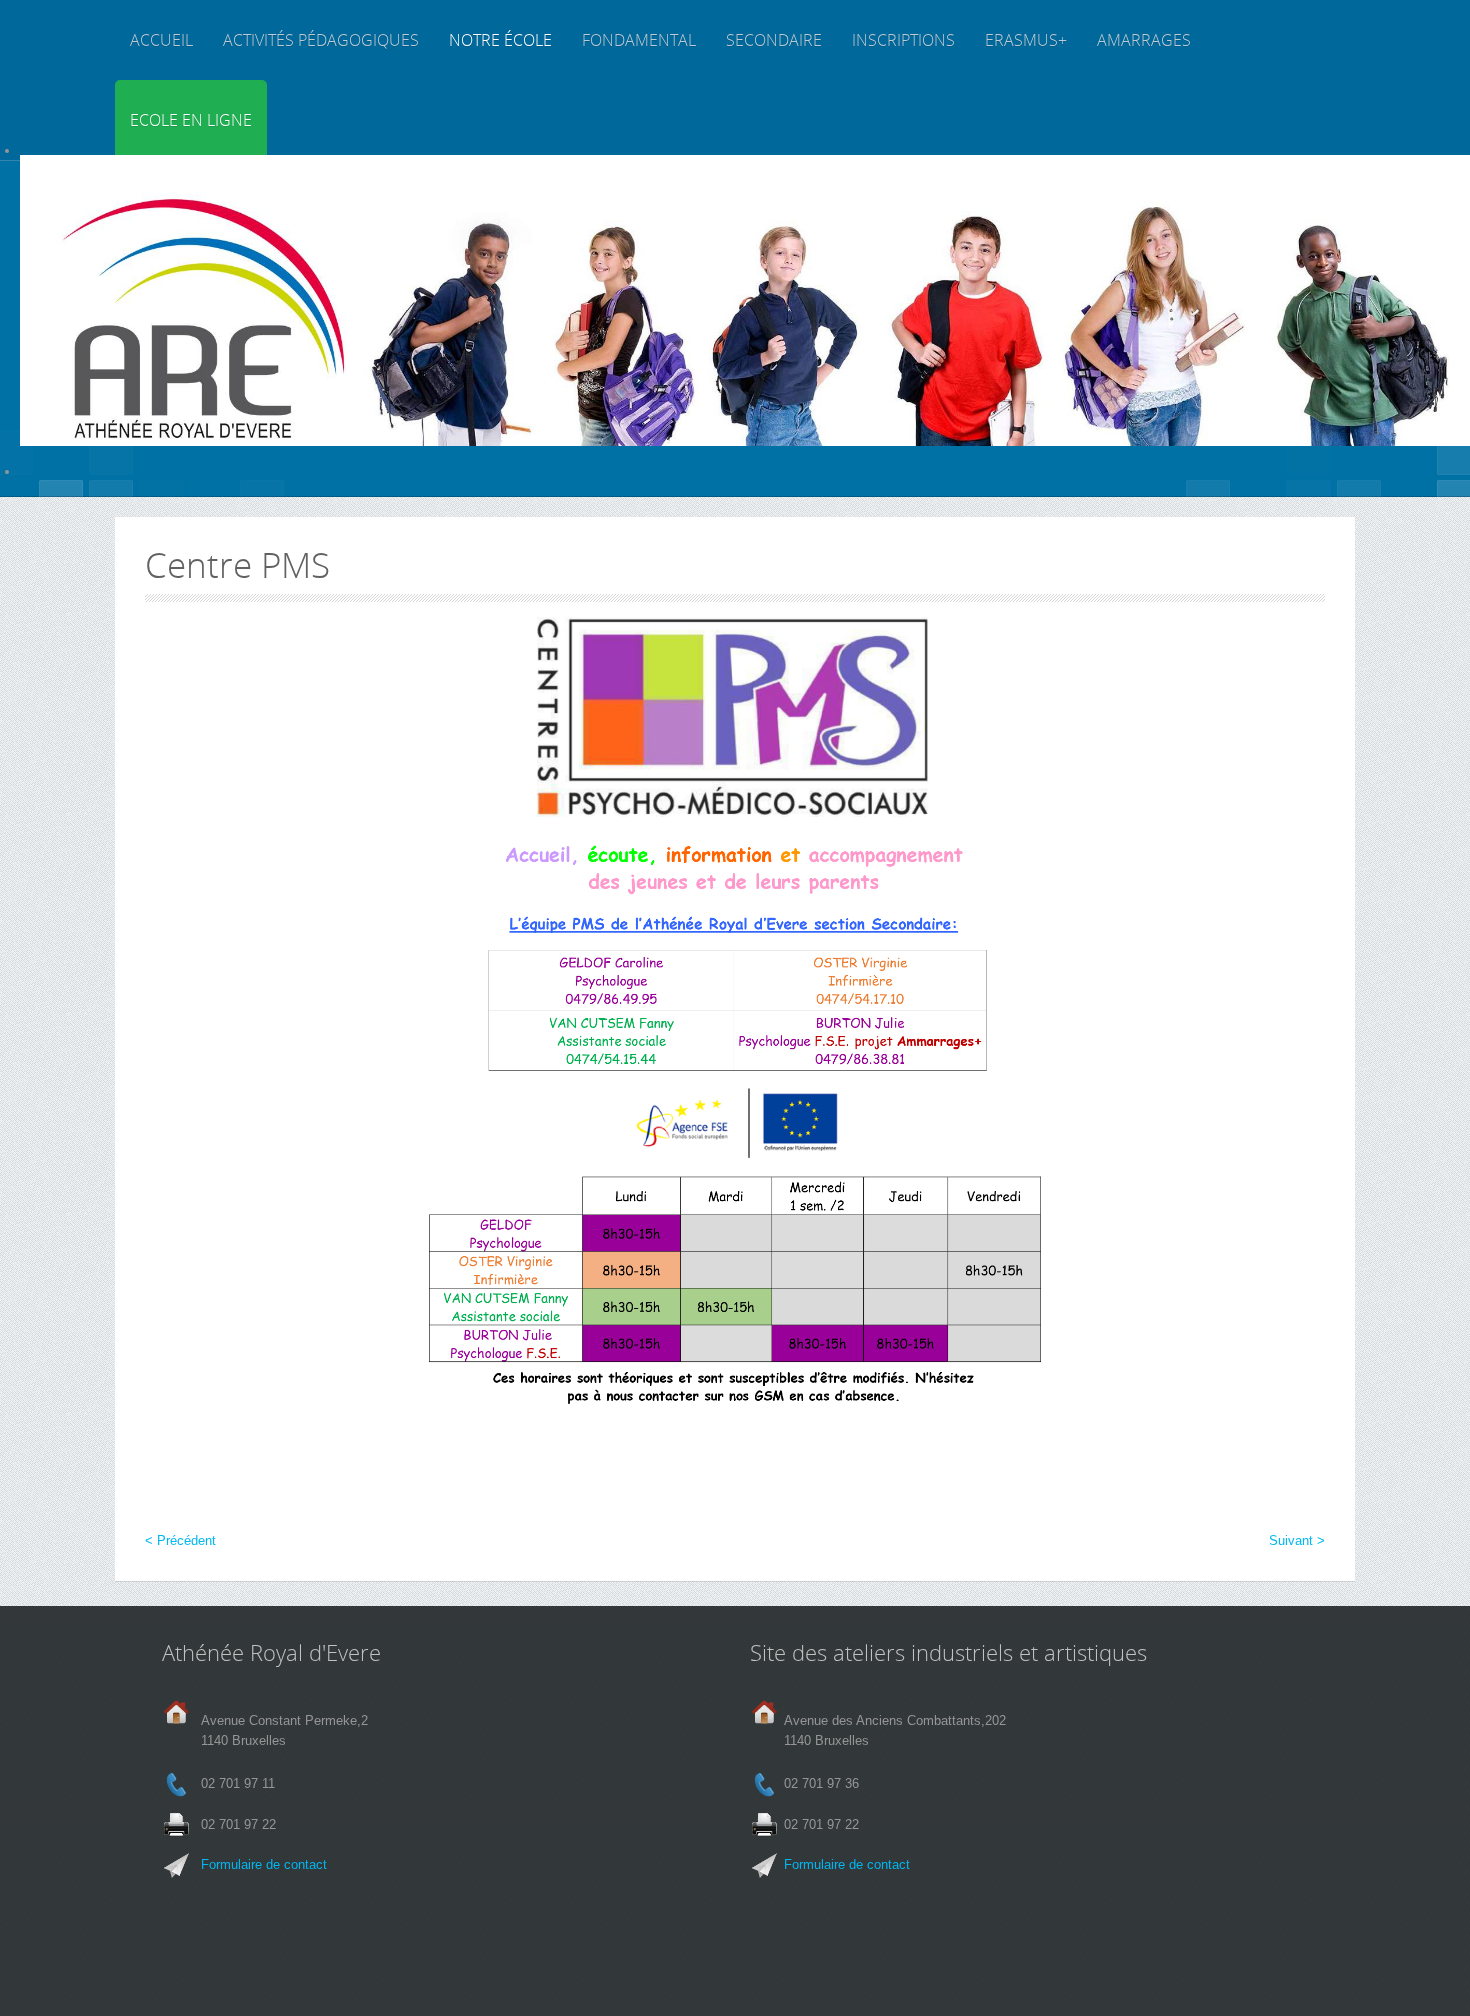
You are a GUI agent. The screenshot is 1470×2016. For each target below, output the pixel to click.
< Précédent (180, 1540)
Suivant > (1297, 1540)
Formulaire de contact (264, 1864)
